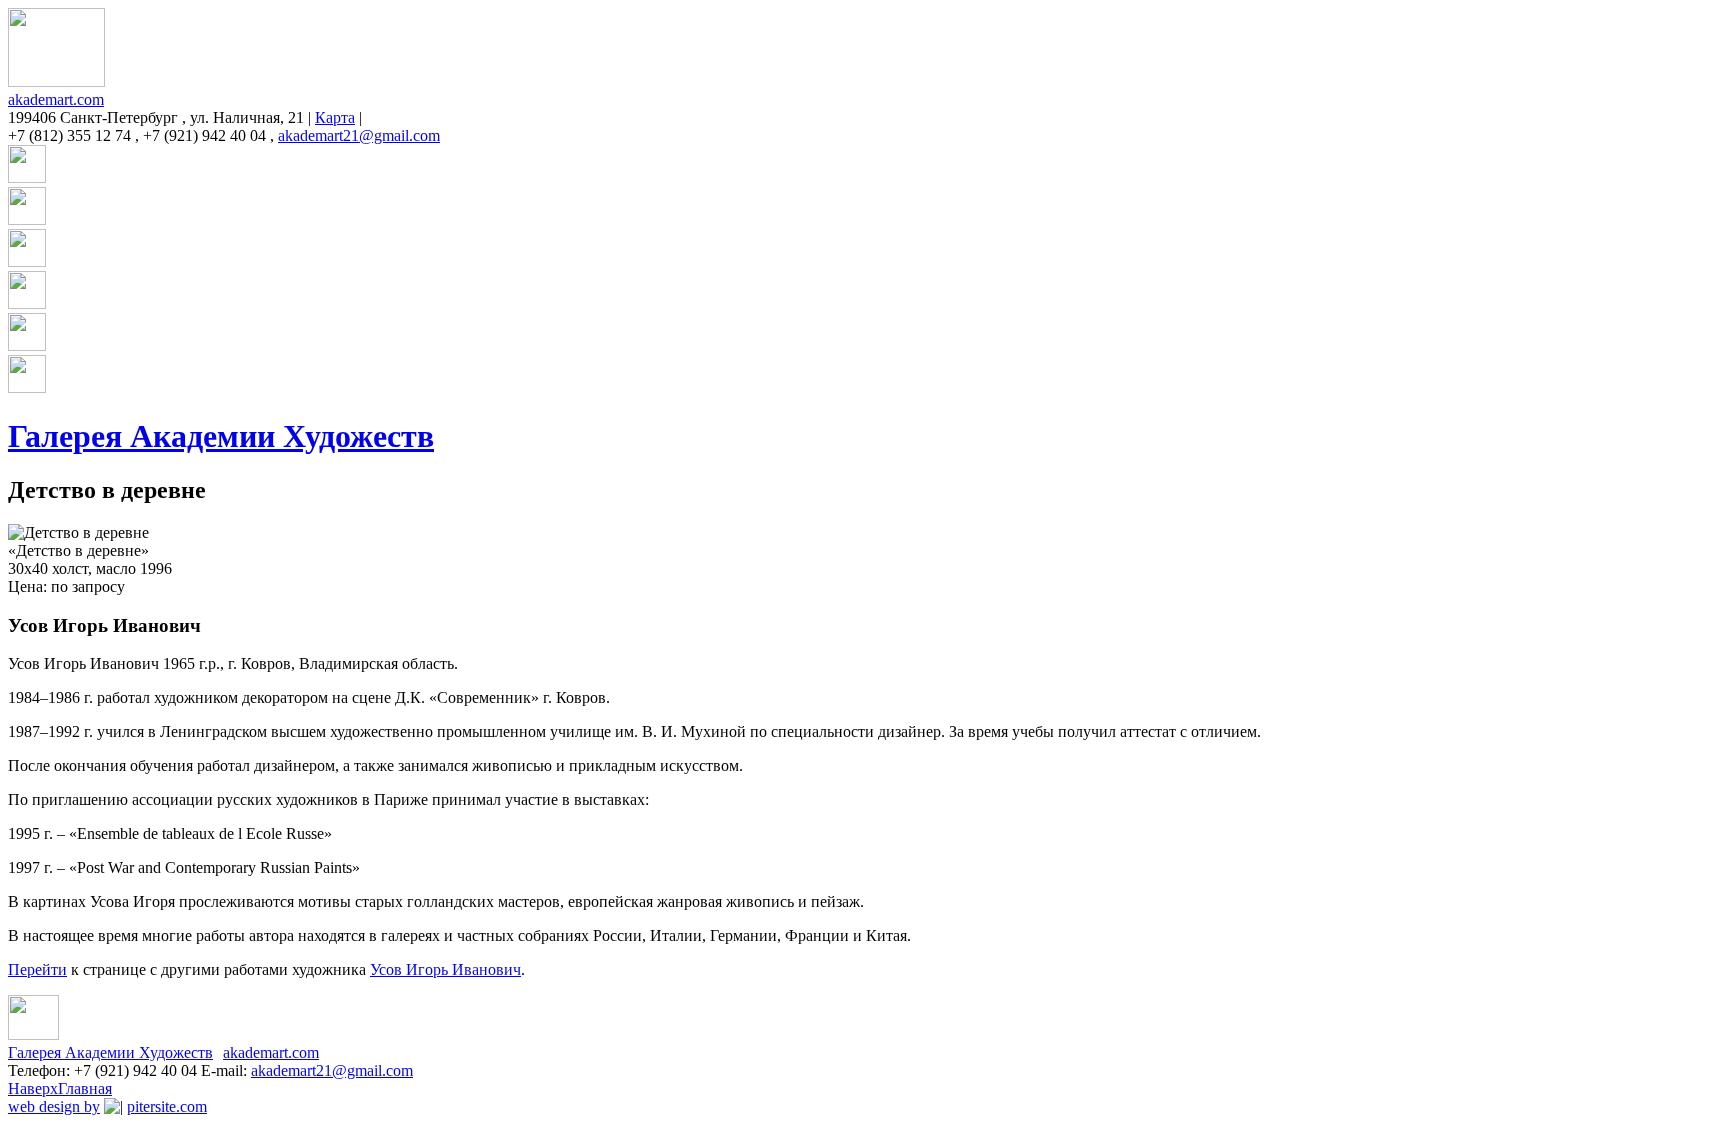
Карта (335, 117)
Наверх (33, 1088)
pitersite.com (167, 1106)
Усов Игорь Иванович (445, 969)
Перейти (37, 969)
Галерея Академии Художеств (221, 436)
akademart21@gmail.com (359, 135)
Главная (85, 1088)
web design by (54, 1106)
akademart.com (56, 99)
